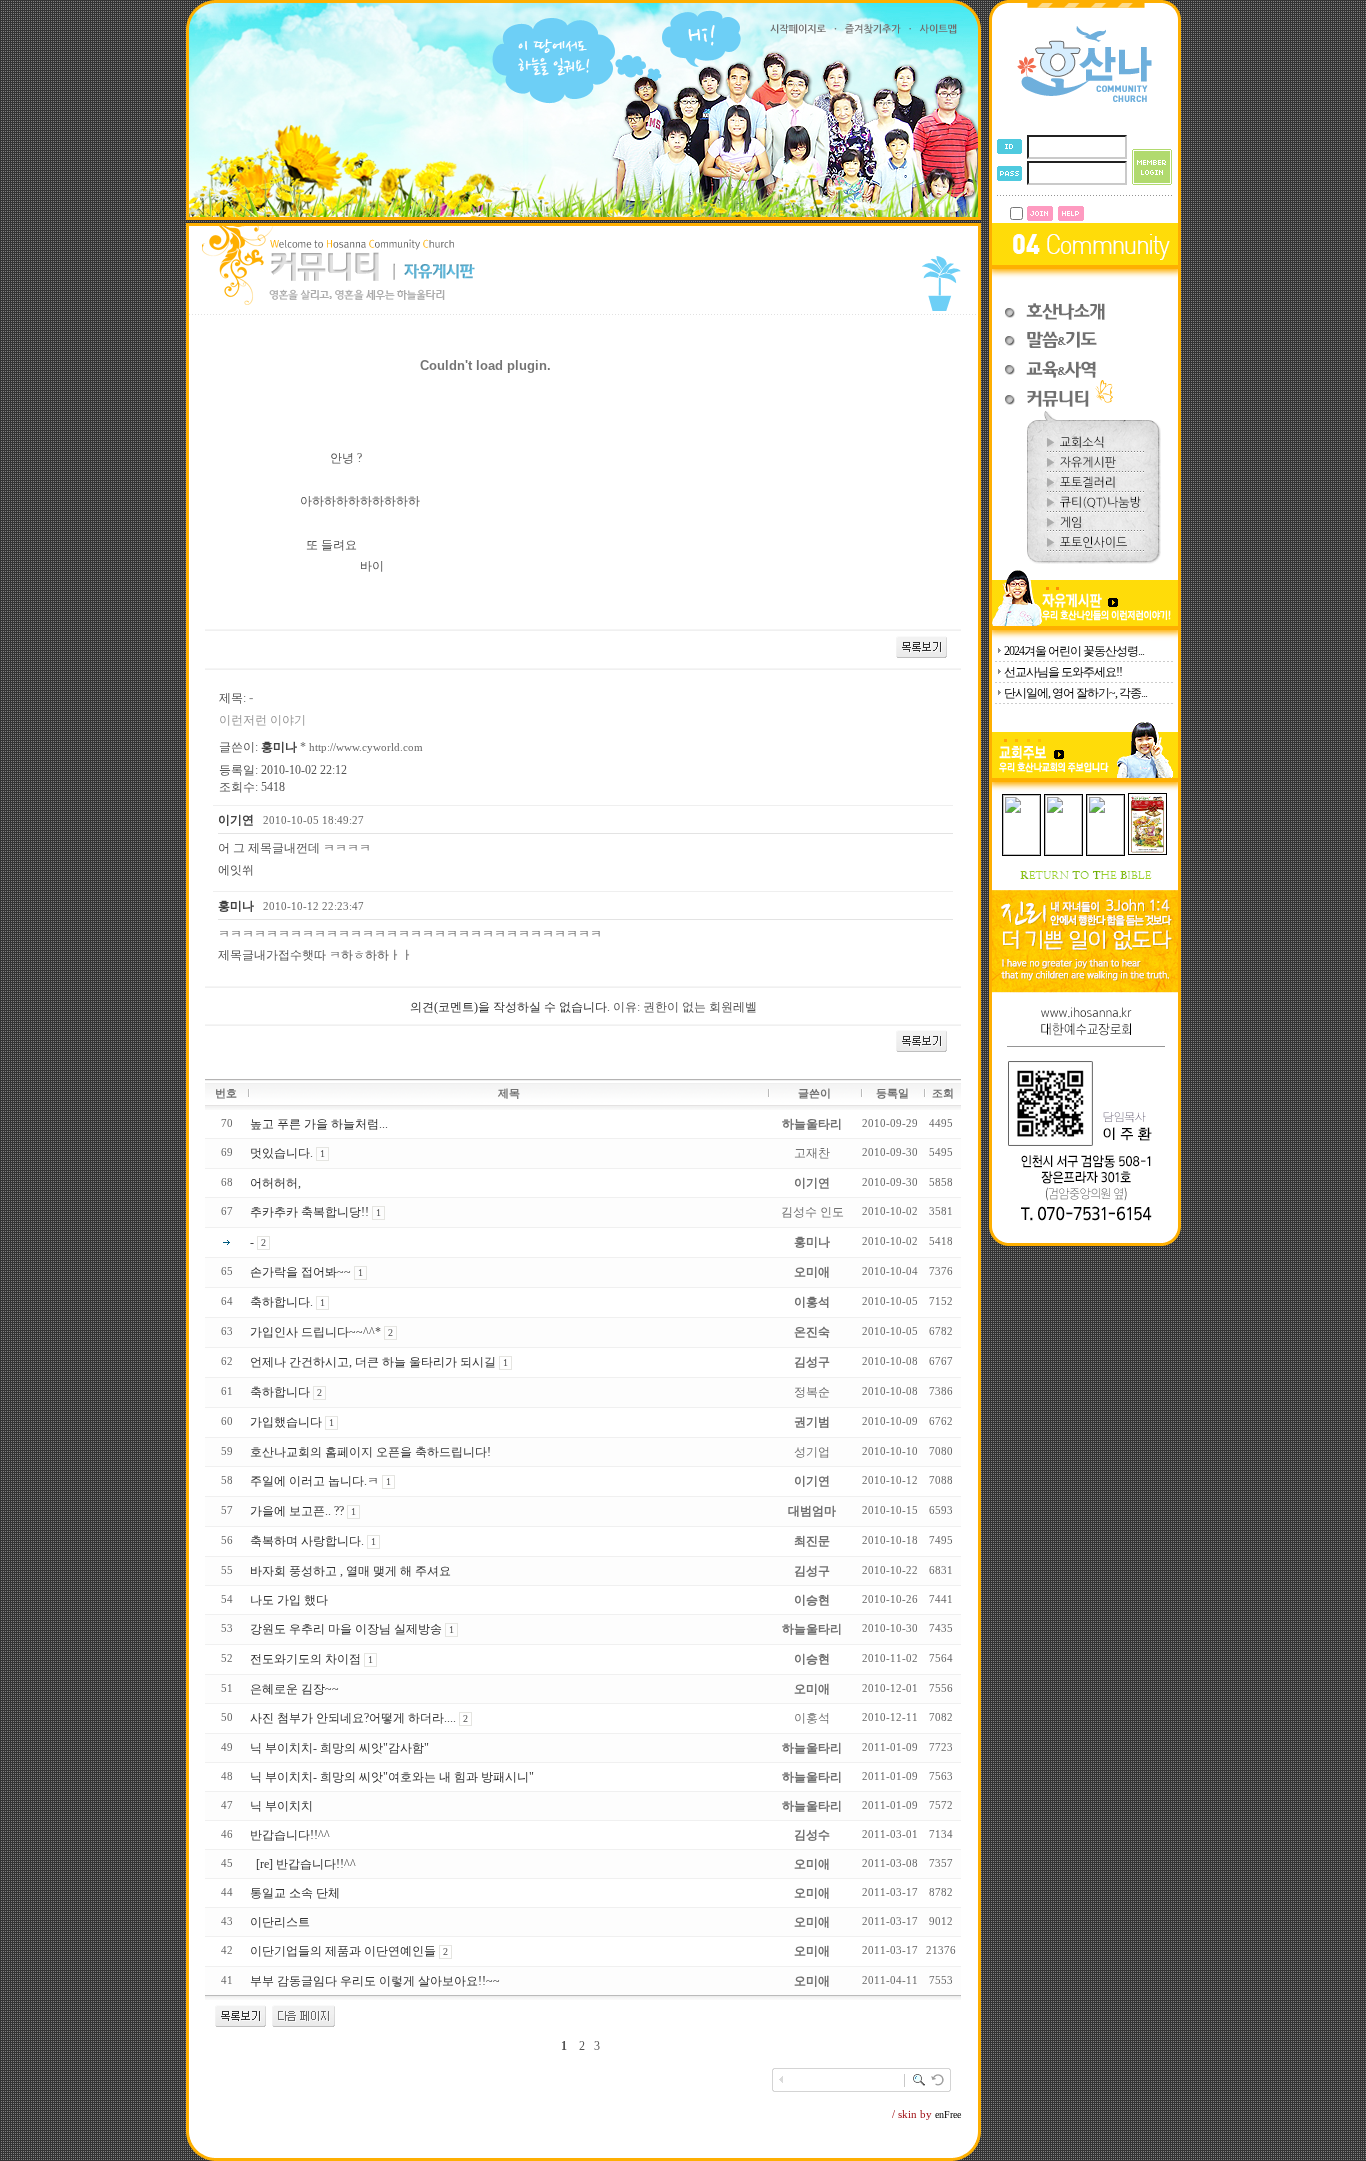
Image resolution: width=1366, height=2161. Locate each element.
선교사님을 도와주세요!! (1063, 672)
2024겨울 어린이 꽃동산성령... (1074, 651)
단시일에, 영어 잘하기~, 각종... (1075, 693)
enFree (948, 2114)
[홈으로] (1085, 101)
